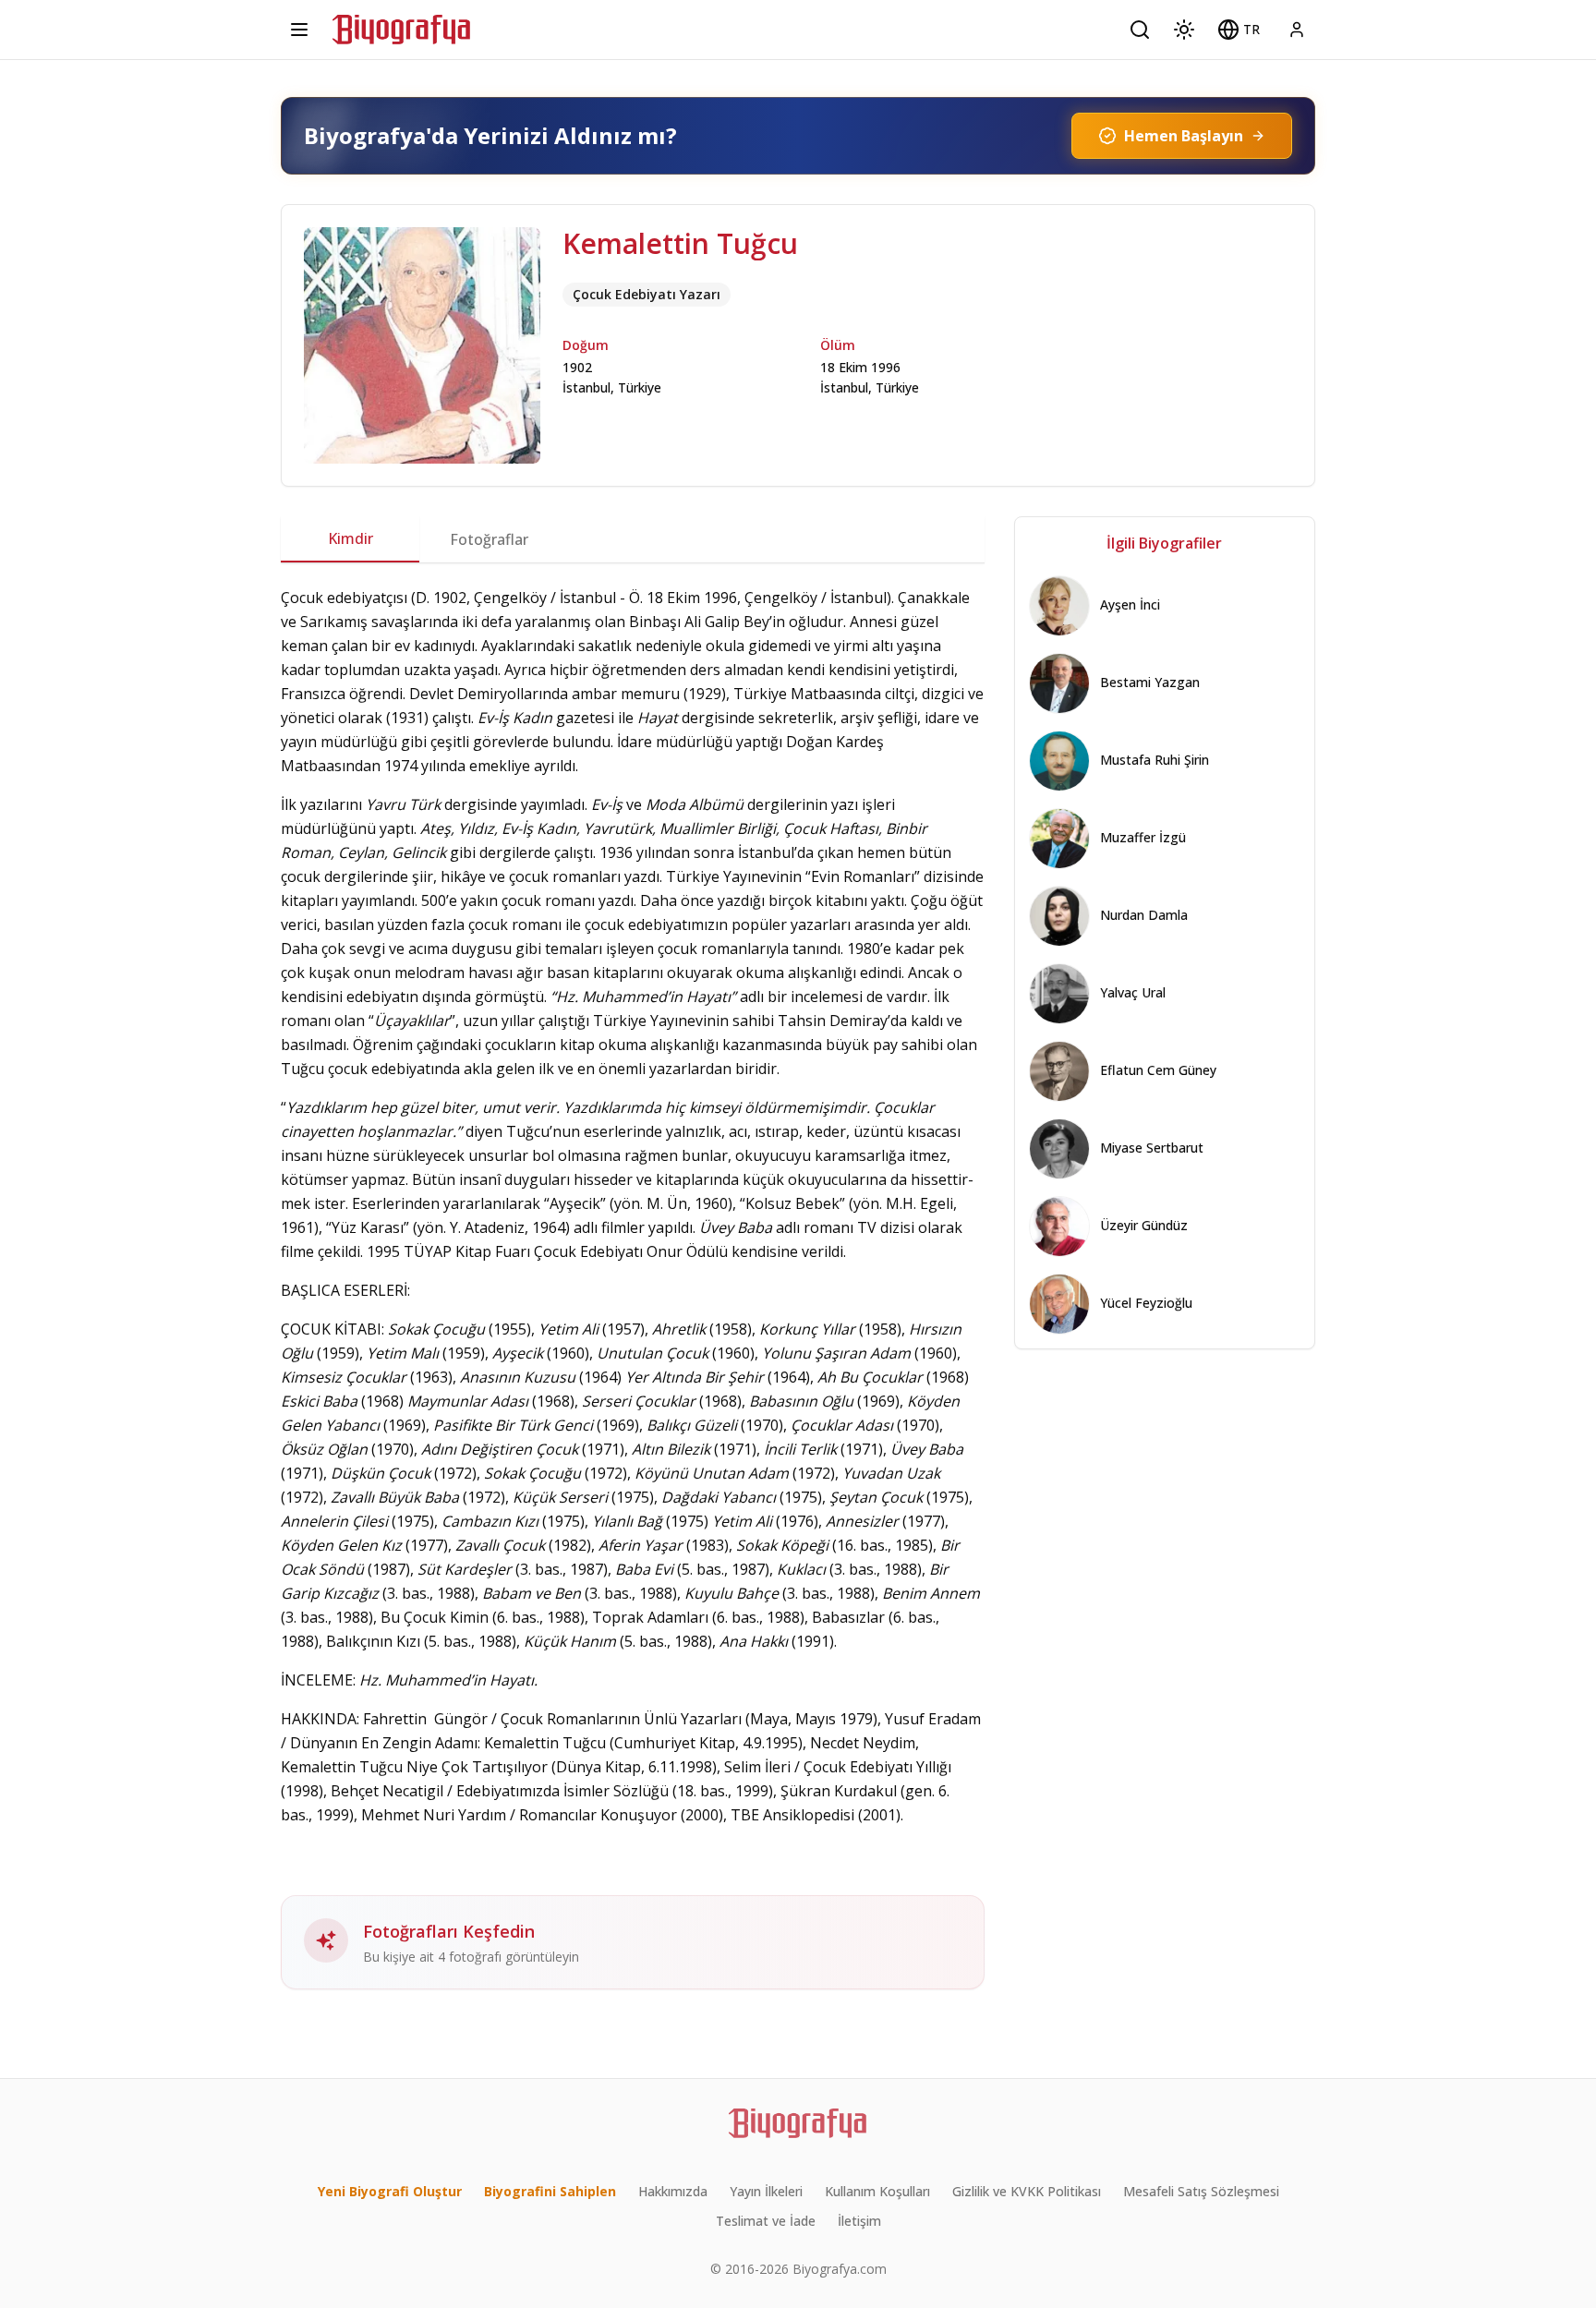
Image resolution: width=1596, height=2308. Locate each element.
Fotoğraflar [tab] (489, 539)
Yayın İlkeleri (766, 2191)
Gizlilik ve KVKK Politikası (1027, 2191)
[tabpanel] (633, 1287)
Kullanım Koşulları (877, 2191)
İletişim (859, 2221)
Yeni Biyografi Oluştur (390, 2191)
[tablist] (633, 539)
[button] (1239, 30)
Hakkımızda (673, 2191)
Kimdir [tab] (351, 538)
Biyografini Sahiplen (550, 2191)
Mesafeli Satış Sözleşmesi (1201, 2191)
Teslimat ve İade (766, 2221)
